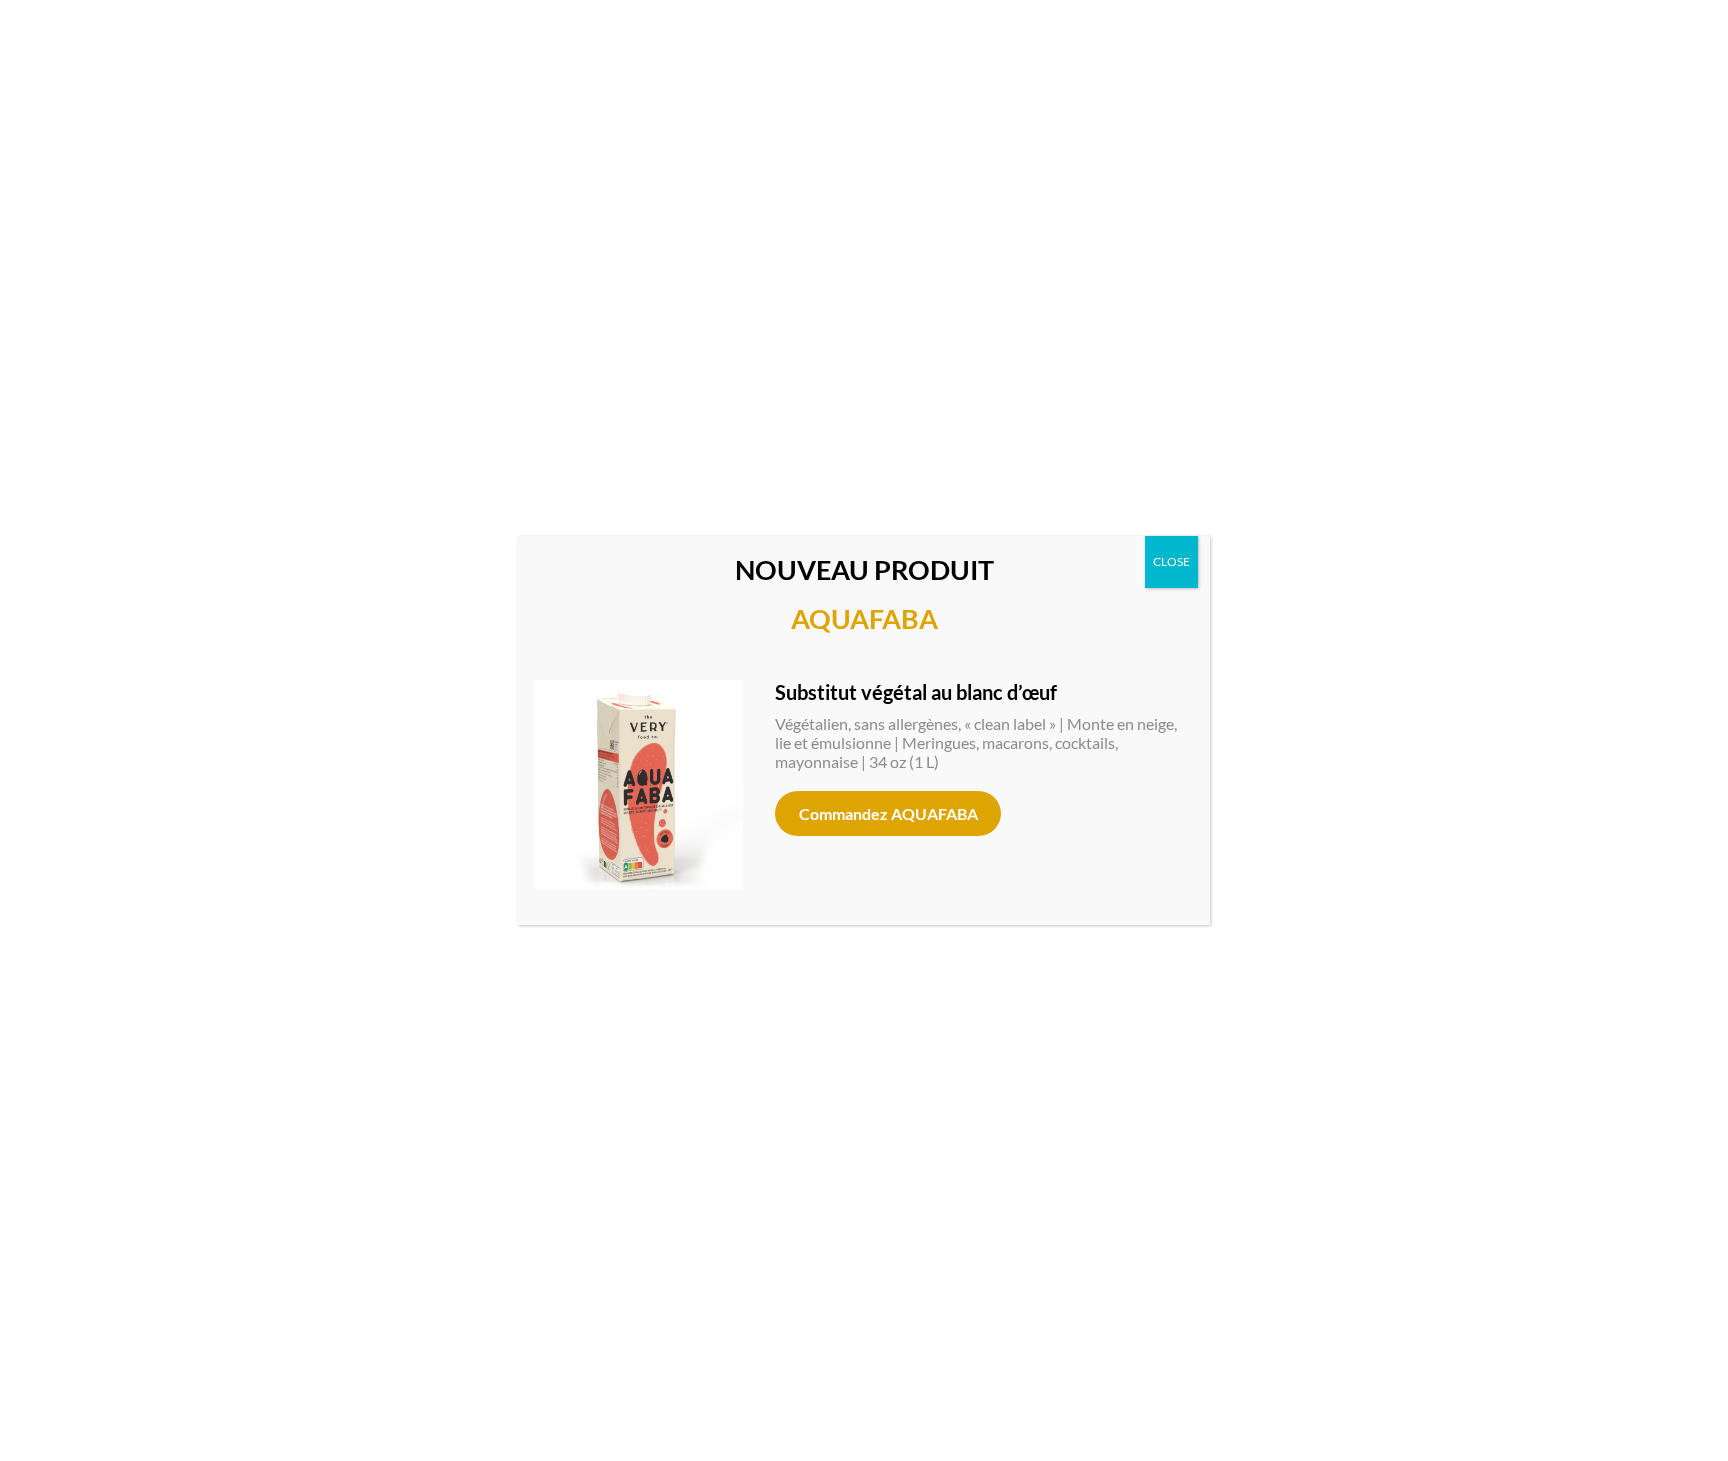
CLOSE (1171, 561)
